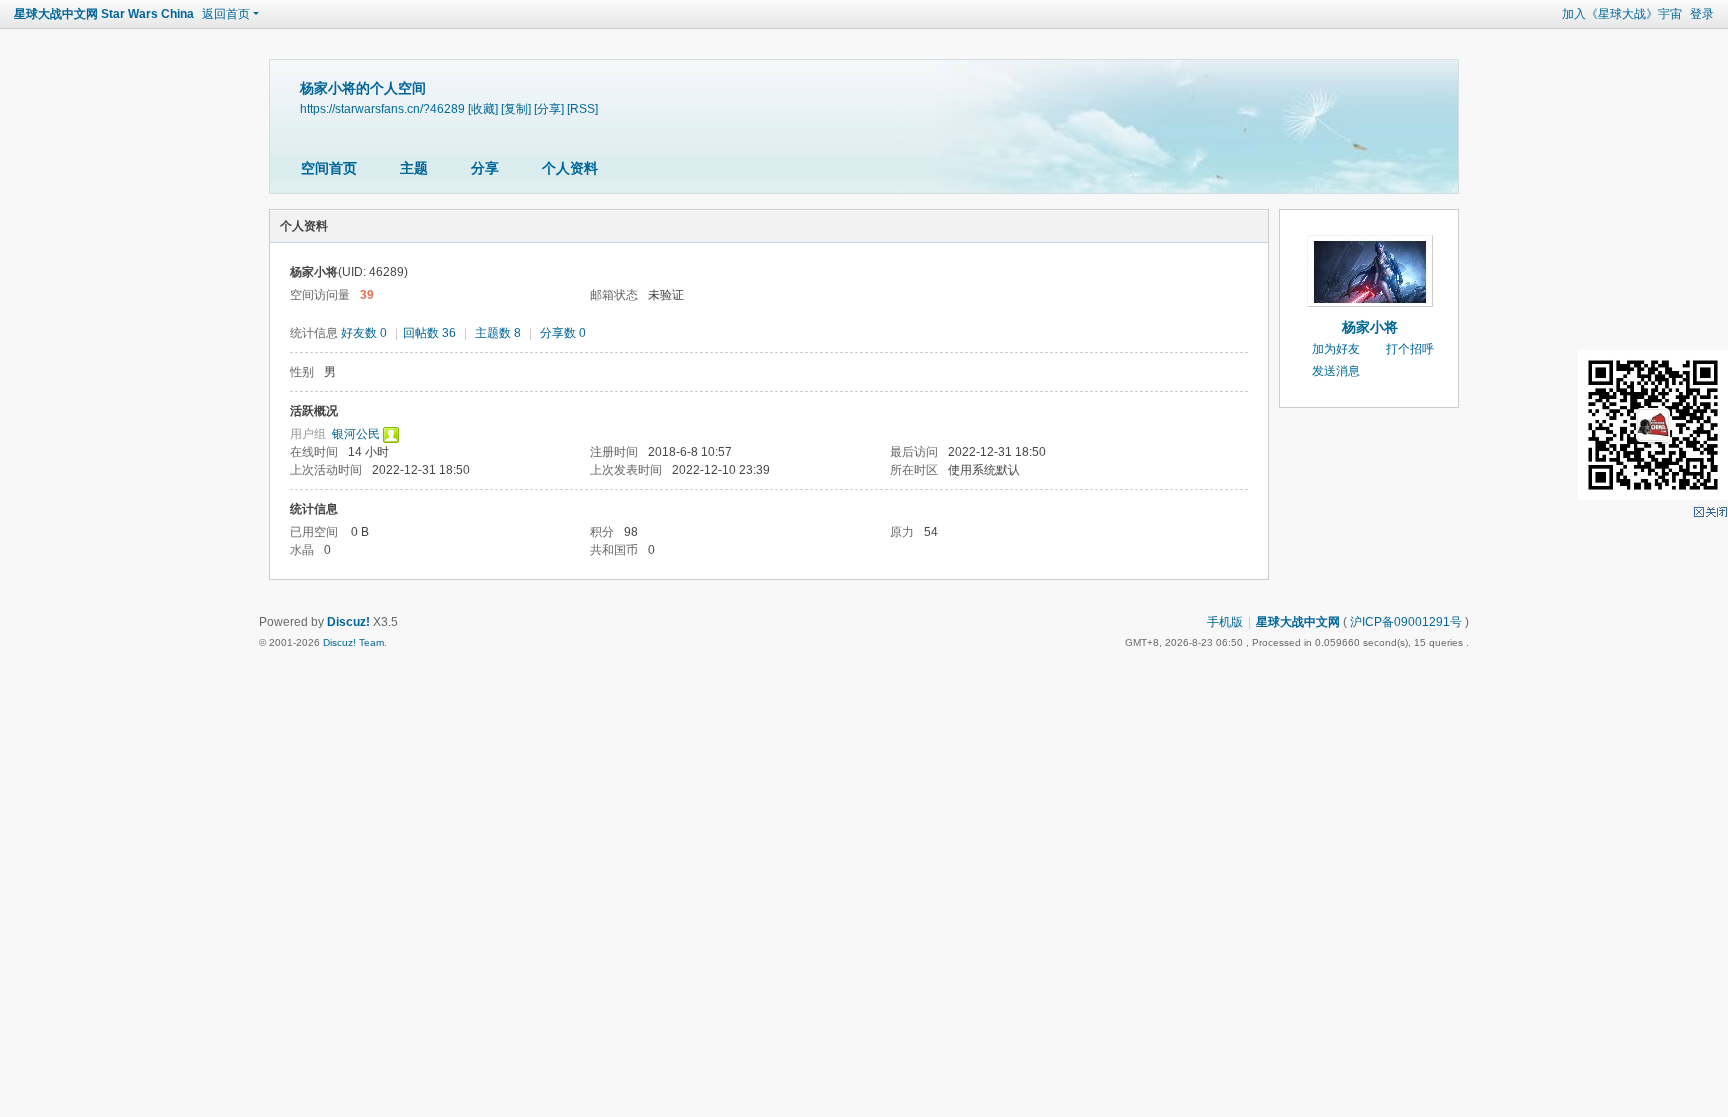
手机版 (1225, 622)
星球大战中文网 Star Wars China (104, 14)
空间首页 (329, 168)
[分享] (549, 108)
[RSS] (582, 108)
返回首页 (226, 14)
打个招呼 (1410, 349)
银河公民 (356, 434)
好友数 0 (364, 333)
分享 (485, 168)
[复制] (516, 108)
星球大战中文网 (1298, 622)
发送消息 (1336, 371)
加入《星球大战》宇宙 (1622, 14)
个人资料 (570, 168)
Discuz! (348, 622)
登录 (1702, 14)
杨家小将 (1370, 327)
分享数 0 (563, 333)
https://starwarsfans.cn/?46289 (382, 108)
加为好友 (1336, 349)
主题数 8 (498, 333)
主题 (414, 168)
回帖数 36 (429, 333)
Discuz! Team (353, 642)
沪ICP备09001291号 (1406, 622)
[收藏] (483, 108)
